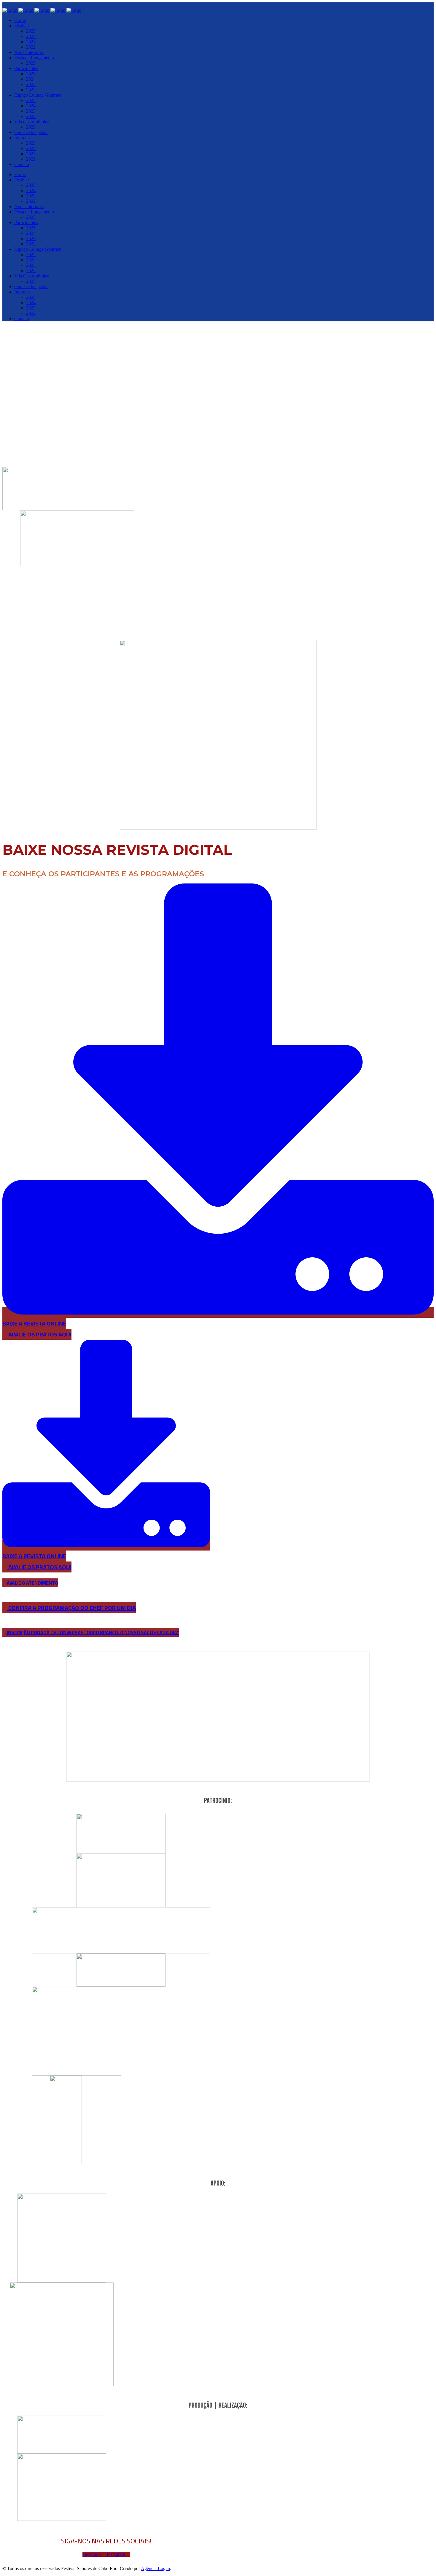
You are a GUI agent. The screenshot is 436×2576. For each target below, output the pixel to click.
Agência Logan (155, 2568)
